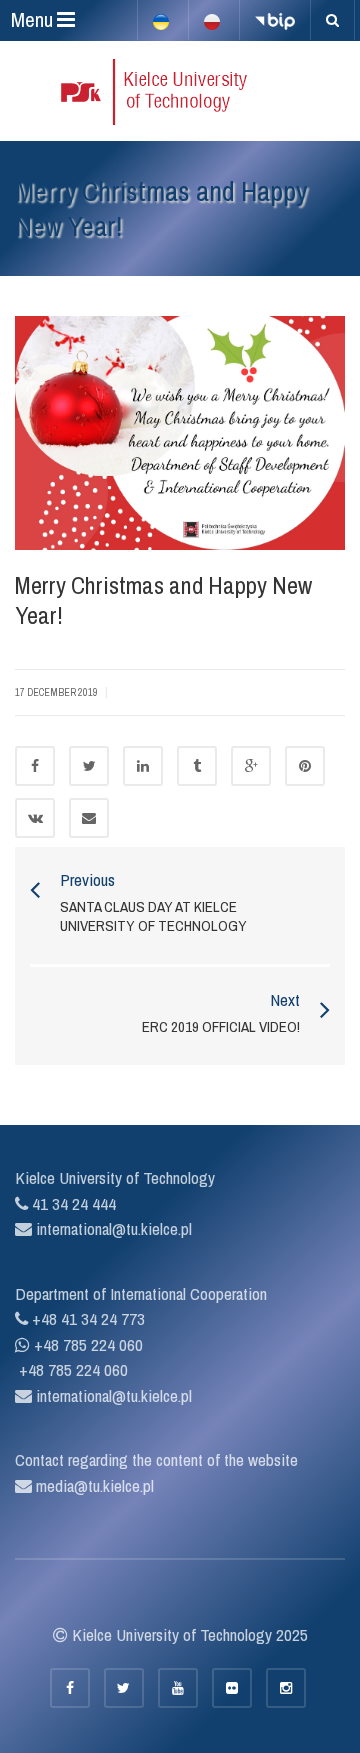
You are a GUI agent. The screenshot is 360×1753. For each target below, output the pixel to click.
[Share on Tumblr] (197, 766)
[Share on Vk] (35, 818)
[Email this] (89, 818)
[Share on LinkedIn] (143, 766)
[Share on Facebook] (35, 766)
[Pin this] (305, 766)
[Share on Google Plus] (251, 766)
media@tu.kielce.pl (93, 1485)
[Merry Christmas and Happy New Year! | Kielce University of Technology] (180, 91)
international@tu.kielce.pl (112, 1228)
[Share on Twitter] (89, 766)
